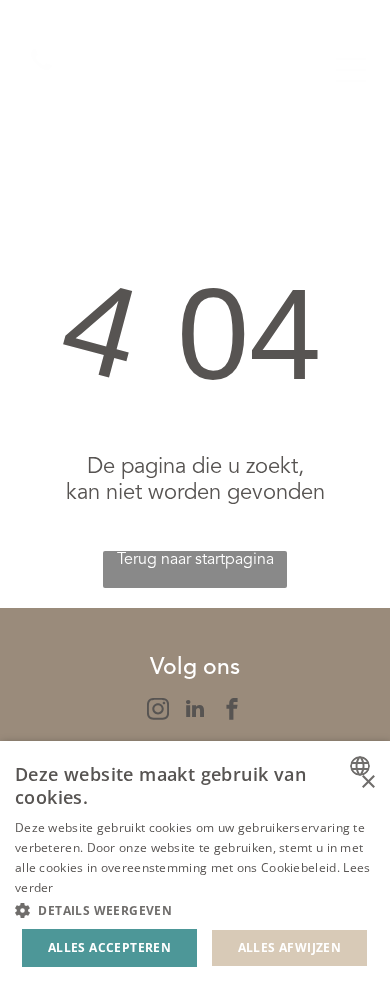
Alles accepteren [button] (109, 947)
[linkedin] (195, 711)
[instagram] (158, 711)
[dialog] (195, 864)
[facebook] (232, 711)
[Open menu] (351, 70)
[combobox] (362, 766)
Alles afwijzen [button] (290, 947)
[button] (195, 909)
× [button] (367, 782)
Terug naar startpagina (195, 560)
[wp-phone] (41, 73)
